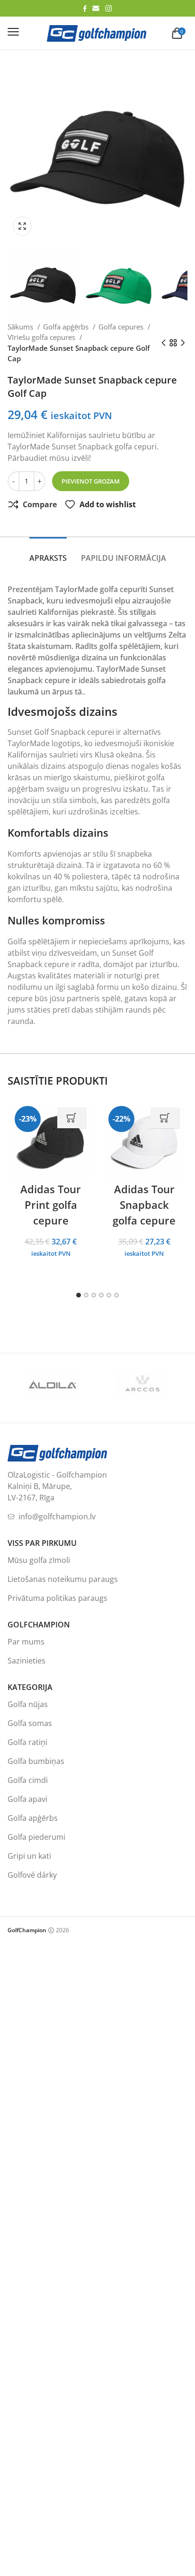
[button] (25, 226)
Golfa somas (30, 1723)
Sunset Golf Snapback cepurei (61, 732)
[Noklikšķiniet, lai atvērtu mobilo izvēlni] (13, 32)
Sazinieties (27, 1661)
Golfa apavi (27, 1799)
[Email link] (96, 8)
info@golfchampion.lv (57, 1516)
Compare (40, 504)
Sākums (21, 327)
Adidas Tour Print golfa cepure (51, 1205)
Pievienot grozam (91, 481)
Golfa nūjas (28, 1704)
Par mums (26, 1642)
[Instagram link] (109, 8)
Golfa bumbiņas (36, 1761)
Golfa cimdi (28, 1780)
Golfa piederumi (36, 1837)
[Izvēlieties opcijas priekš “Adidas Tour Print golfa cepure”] (71, 1118)
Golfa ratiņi (27, 1742)
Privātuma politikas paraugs (58, 1598)
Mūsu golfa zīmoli (39, 1560)
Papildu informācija (124, 558)
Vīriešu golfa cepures (42, 337)
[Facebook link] (85, 9)
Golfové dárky (32, 1875)
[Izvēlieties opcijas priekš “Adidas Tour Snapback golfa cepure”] (165, 1118)
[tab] (48, 553)
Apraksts (48, 558)
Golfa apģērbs (67, 327)
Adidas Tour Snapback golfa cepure (144, 1205)
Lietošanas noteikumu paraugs (63, 1579)
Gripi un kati (29, 1856)
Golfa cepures (122, 327)
